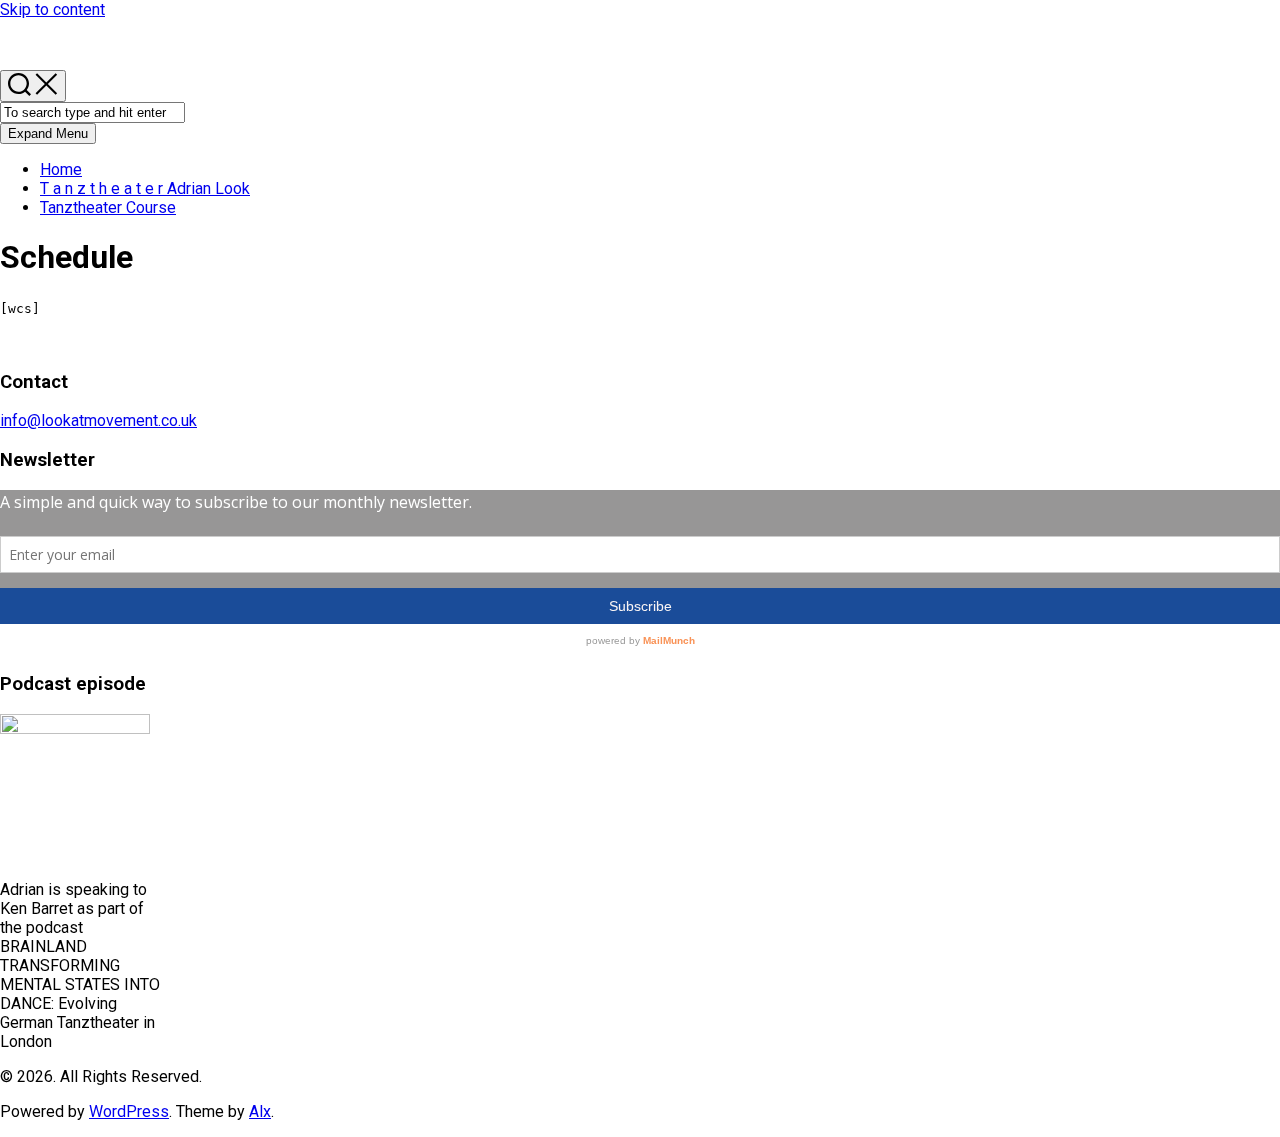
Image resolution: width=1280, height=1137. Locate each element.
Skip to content (52, 9)
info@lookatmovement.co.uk (98, 420)
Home (61, 169)
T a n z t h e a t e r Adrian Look (145, 188)
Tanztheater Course (108, 207)
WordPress (129, 1111)
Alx (260, 1111)
